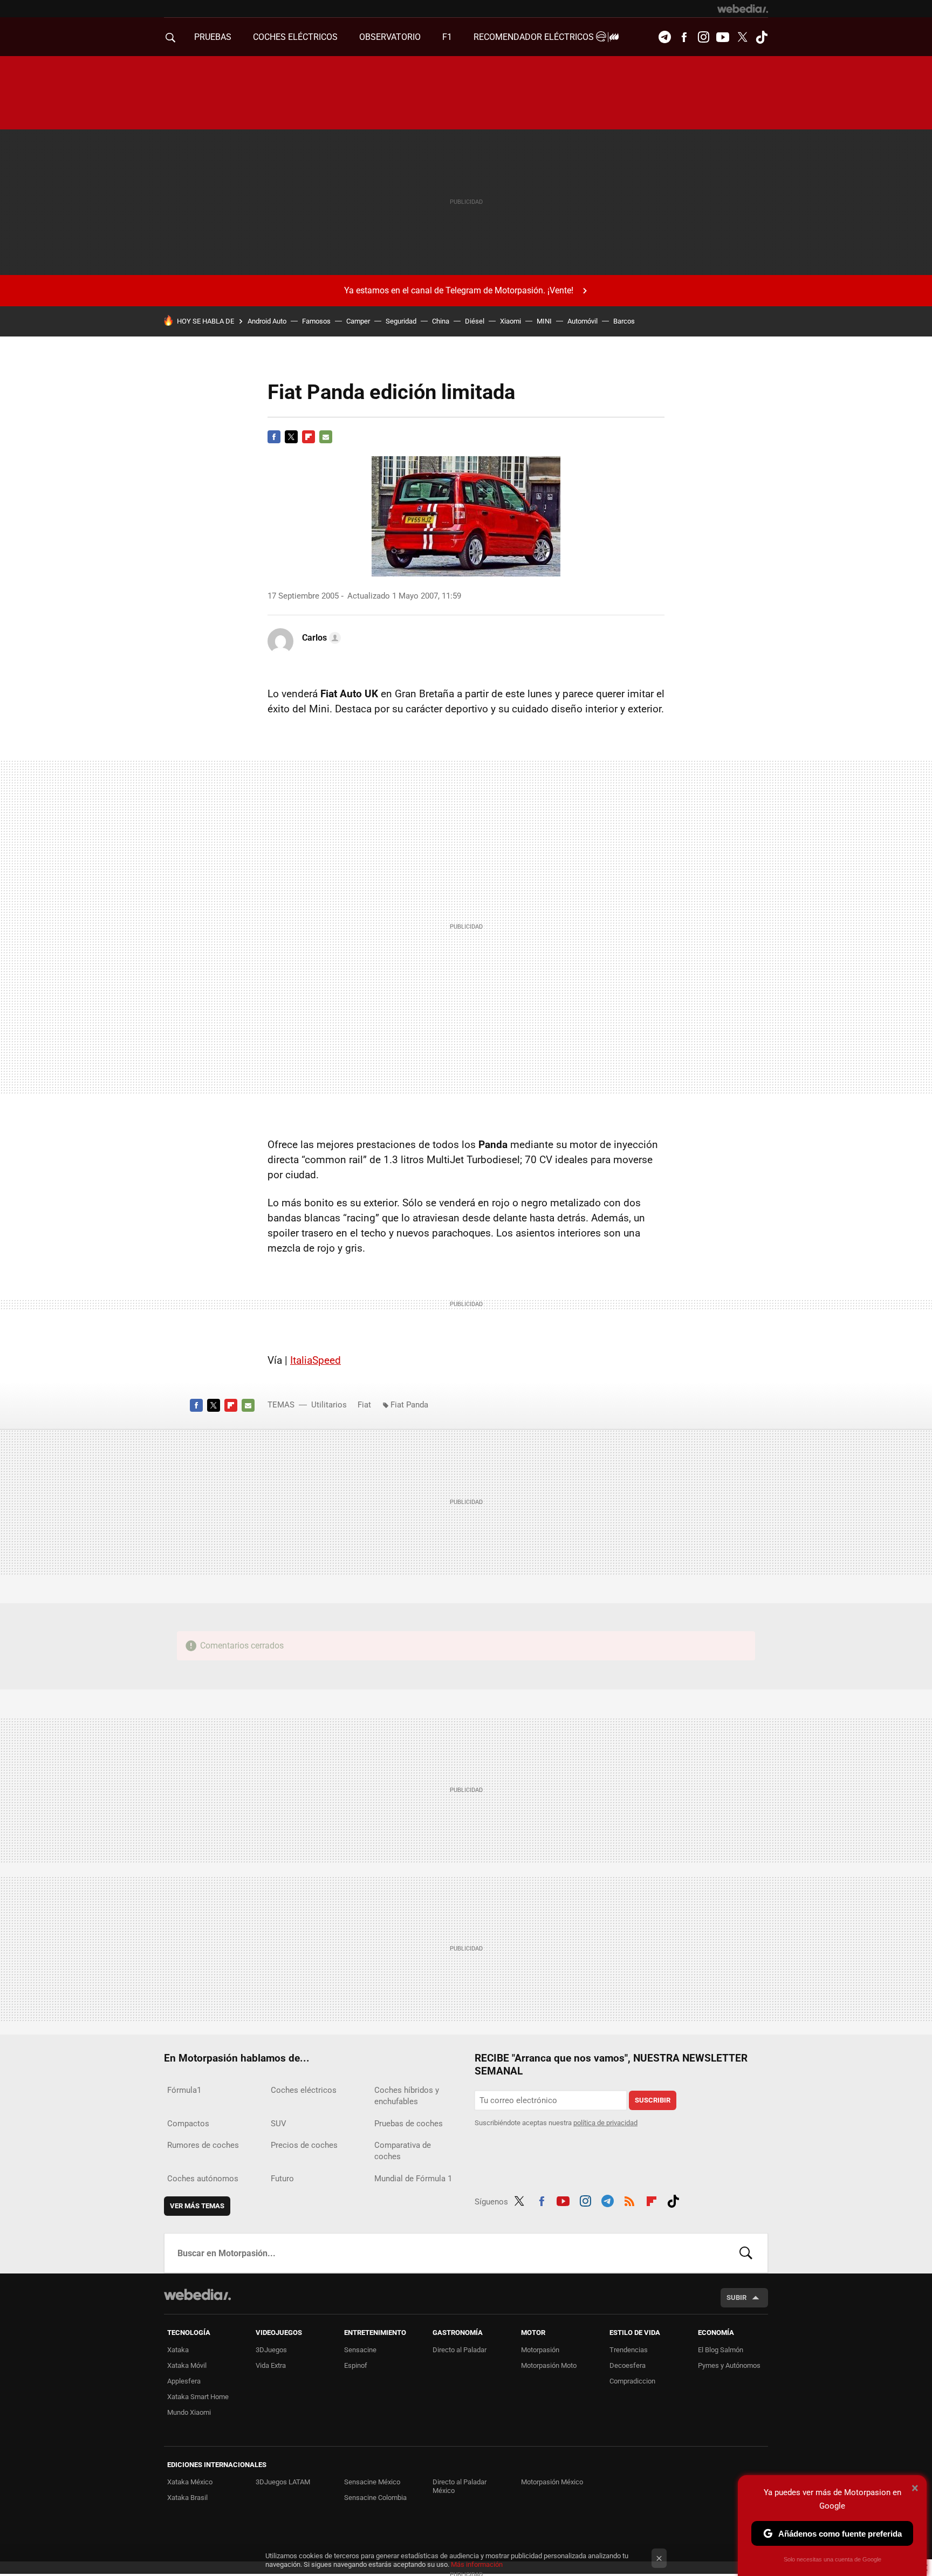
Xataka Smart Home (198, 2397)
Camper (358, 321)
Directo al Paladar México (460, 2486)
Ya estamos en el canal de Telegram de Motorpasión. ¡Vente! (459, 290)
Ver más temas (197, 2206)
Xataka (178, 2350)
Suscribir (653, 2100)
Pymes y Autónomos (729, 2365)
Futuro (282, 2179)
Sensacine (360, 2350)
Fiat (364, 1405)
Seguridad (401, 321)
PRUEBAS (213, 37)
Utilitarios (329, 1405)
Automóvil (582, 321)
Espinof (356, 2365)
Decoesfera (628, 2365)
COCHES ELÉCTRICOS (295, 37)
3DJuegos (271, 2350)
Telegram (664, 37)
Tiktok (762, 37)
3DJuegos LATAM (283, 2482)
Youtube (723, 37)
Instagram (703, 37)
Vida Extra (271, 2365)
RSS (629, 2200)
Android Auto (267, 321)
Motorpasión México (552, 2482)
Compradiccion (632, 2381)
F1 (447, 37)
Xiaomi (510, 321)
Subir (736, 2297)
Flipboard (309, 437)
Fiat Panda (409, 1405)
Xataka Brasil (187, 2498)
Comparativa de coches (403, 2151)
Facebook (684, 37)
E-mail (326, 437)
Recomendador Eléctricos (535, 37)
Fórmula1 (184, 2090)
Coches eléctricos (304, 2090)
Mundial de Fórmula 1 (413, 2179)
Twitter (742, 37)
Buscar (746, 2253)
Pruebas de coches (409, 2124)
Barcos (624, 321)
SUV (279, 2124)
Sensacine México (372, 2482)
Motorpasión (540, 2350)
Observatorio (390, 37)
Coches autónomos (203, 2179)
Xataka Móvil (187, 2365)
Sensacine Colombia (375, 2498)
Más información (477, 2564)
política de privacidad (605, 2123)
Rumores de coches (203, 2145)
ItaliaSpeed (316, 1360)
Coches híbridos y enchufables (407, 2096)
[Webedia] (743, 9)
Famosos (316, 321)
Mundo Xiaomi (189, 2412)
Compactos (188, 2124)
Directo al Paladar (460, 2350)
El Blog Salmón (721, 2350)
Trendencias (629, 2350)
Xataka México (190, 2482)
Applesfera (184, 2381)
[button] (320, 638)
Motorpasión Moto (549, 2365)
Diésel (475, 321)
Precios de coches (304, 2145)
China (441, 321)
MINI (544, 321)
